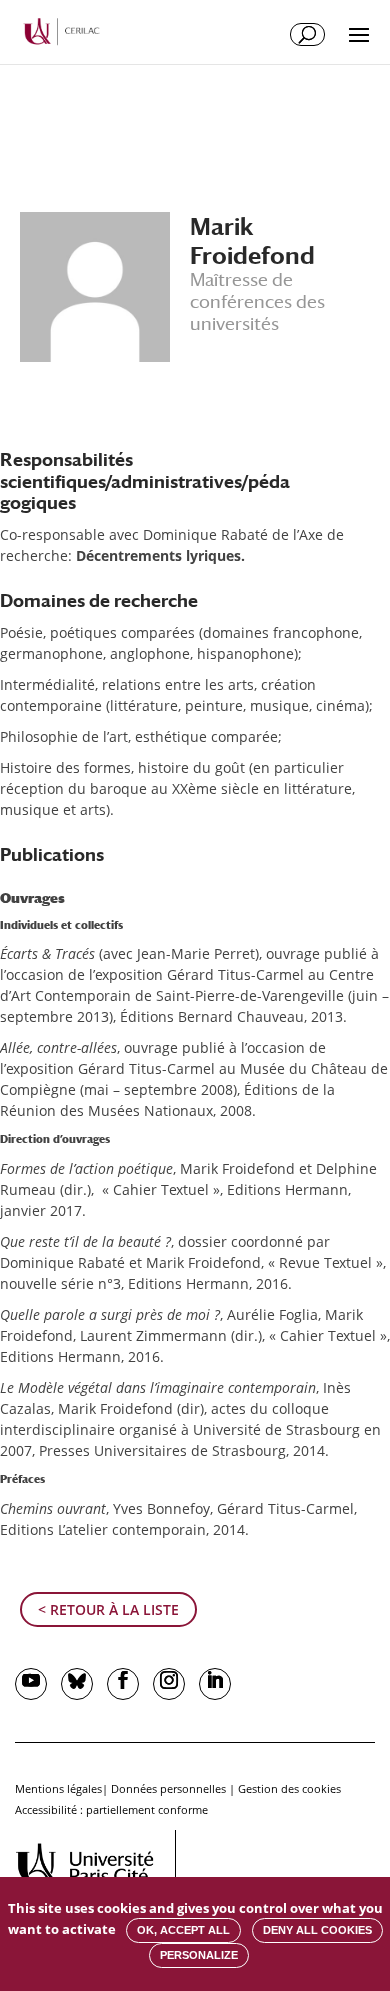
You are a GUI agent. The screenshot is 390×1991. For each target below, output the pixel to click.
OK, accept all (183, 1930)
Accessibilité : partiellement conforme (111, 1809)
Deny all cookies (317, 1930)
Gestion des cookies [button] (289, 1788)
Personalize (199, 1955)
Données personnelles (168, 1788)
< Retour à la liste (108, 1609)
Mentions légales (58, 1788)
